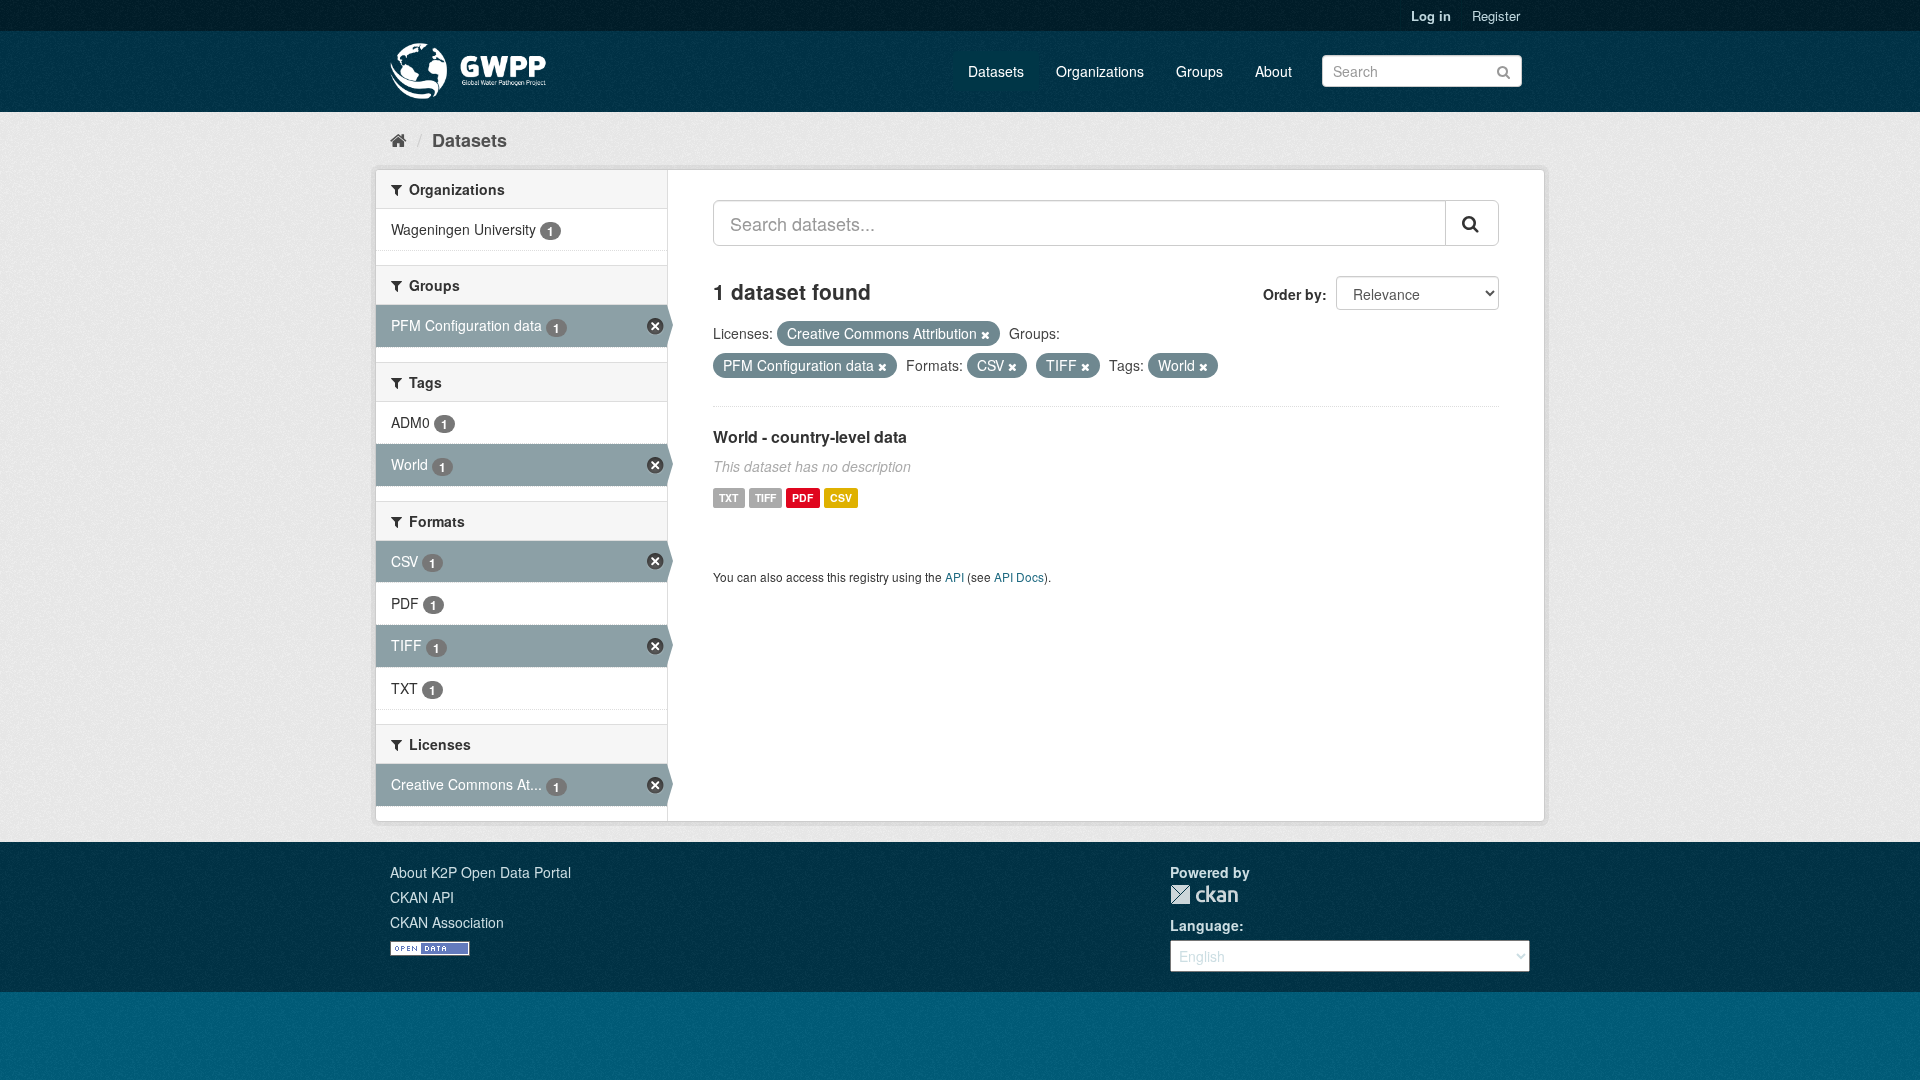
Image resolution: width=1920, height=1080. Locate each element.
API (954, 576)
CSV (841, 497)
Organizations (1100, 71)
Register (1496, 15)
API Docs (1019, 576)
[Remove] (985, 334)
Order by (1292, 294)
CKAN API (422, 897)
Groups (1199, 71)
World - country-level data (810, 436)
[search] (1472, 223)
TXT (728, 497)
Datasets (996, 71)
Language (1204, 925)
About (1273, 71)
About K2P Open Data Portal (480, 872)
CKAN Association (447, 922)
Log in (1431, 15)
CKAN (1204, 894)
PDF (802, 497)
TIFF (765, 497)
